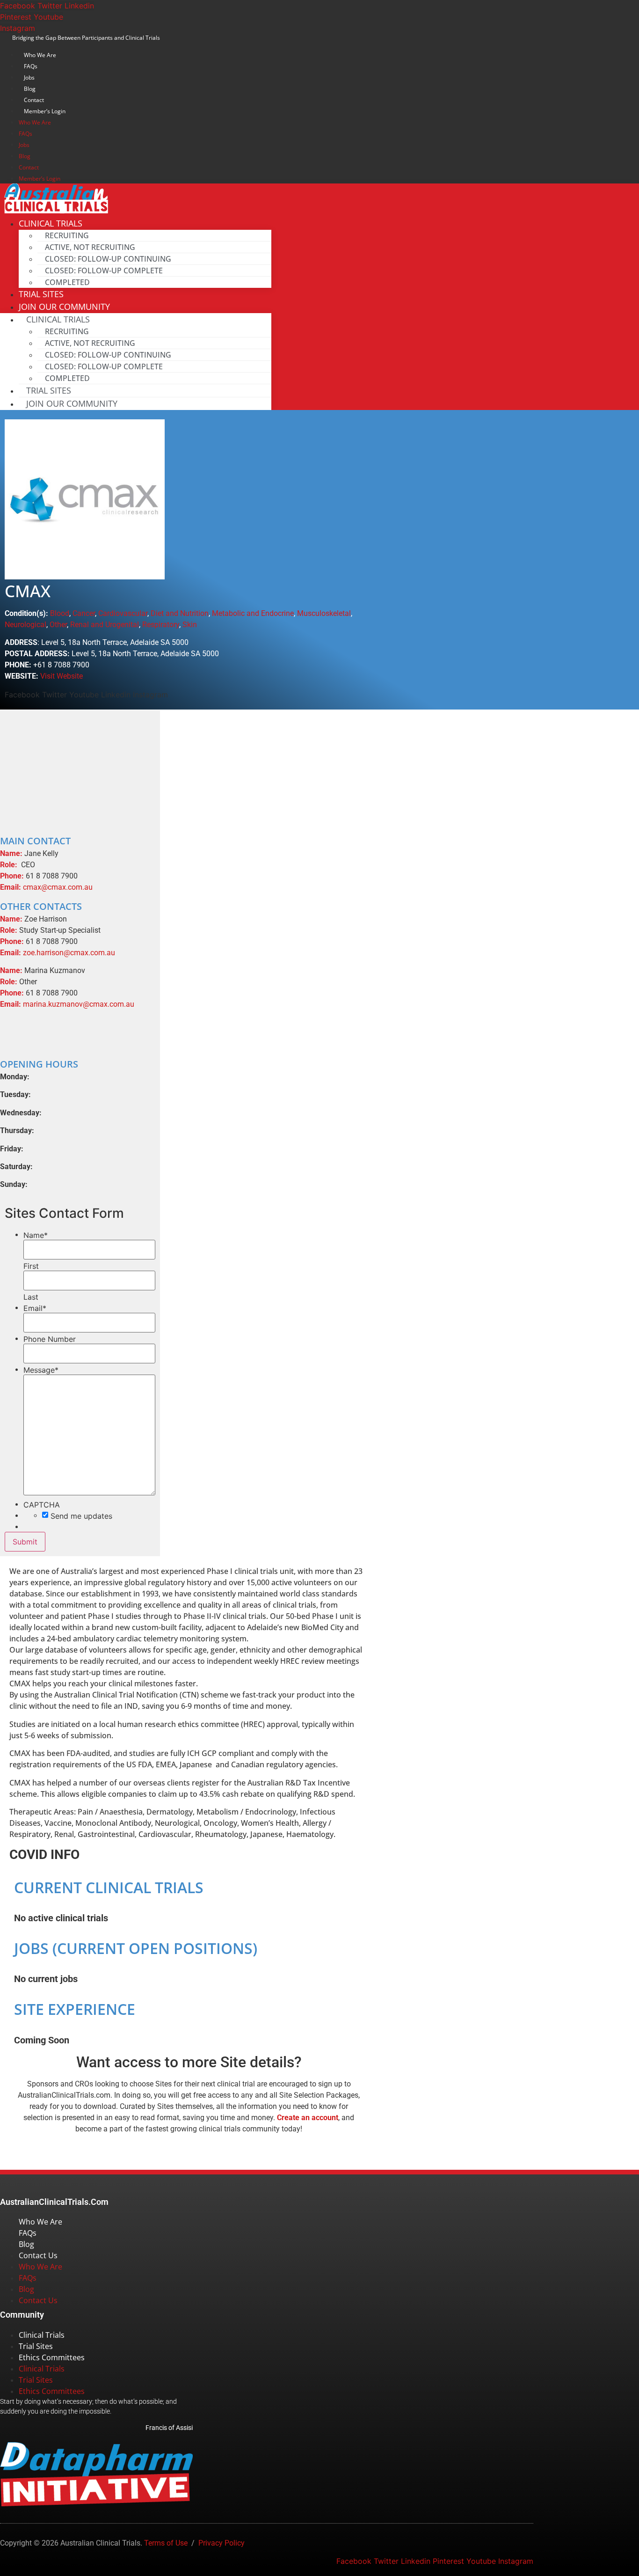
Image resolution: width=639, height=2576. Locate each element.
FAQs (31, 66)
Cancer (84, 613)
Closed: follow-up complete (104, 271)
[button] (80, 841)
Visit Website (62, 676)
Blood (60, 613)
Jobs (29, 77)
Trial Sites (49, 390)
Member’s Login (45, 111)
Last (31, 1297)
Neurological (25, 625)
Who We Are (40, 55)
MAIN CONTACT (35, 841)
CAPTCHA (42, 1505)
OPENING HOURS (39, 1064)
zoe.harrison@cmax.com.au (69, 953)
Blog (30, 89)
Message (41, 1370)
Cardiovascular (123, 613)
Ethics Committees (52, 2357)
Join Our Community (72, 403)
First (31, 1266)
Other (58, 625)
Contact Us (38, 2255)
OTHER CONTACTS (41, 906)
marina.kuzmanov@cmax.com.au (79, 1004)
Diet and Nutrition (180, 613)
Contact (34, 100)
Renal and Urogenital (105, 625)
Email (35, 1308)
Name (36, 1235)
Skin (190, 625)
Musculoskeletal (324, 613)
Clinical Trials (42, 2335)
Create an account (308, 2118)
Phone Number (50, 1339)
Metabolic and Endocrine (253, 613)
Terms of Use (166, 2543)
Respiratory (161, 625)
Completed (67, 282)
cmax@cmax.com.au (58, 887)
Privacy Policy (221, 2543)
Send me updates (81, 1516)
